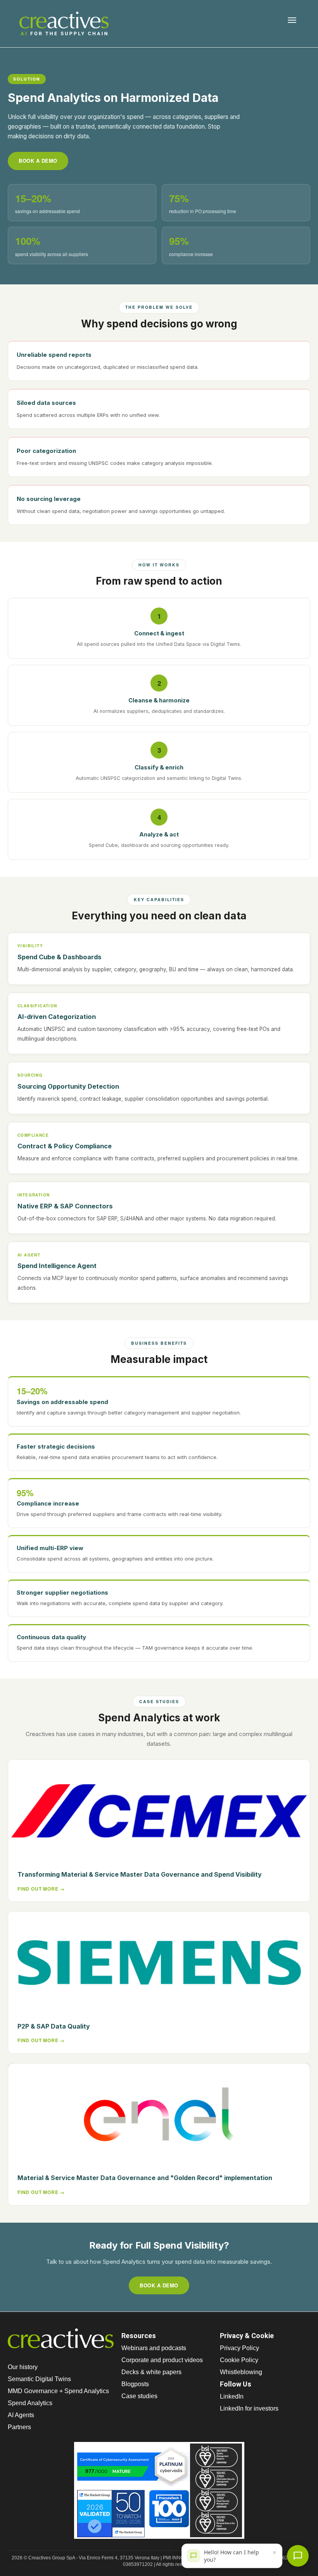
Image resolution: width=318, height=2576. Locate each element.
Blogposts (135, 2384)
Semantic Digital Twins (39, 2379)
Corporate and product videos (162, 2360)
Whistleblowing (241, 2372)
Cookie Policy (239, 2360)
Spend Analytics (30, 2403)
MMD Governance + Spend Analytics (58, 2391)
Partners (19, 2427)
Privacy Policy (239, 2348)
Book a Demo (38, 161)
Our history (23, 2367)
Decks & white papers (151, 2372)
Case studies (139, 2396)
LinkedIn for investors (249, 2408)
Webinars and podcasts (154, 2348)
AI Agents (21, 2415)
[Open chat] (298, 2556)
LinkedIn (232, 2396)
